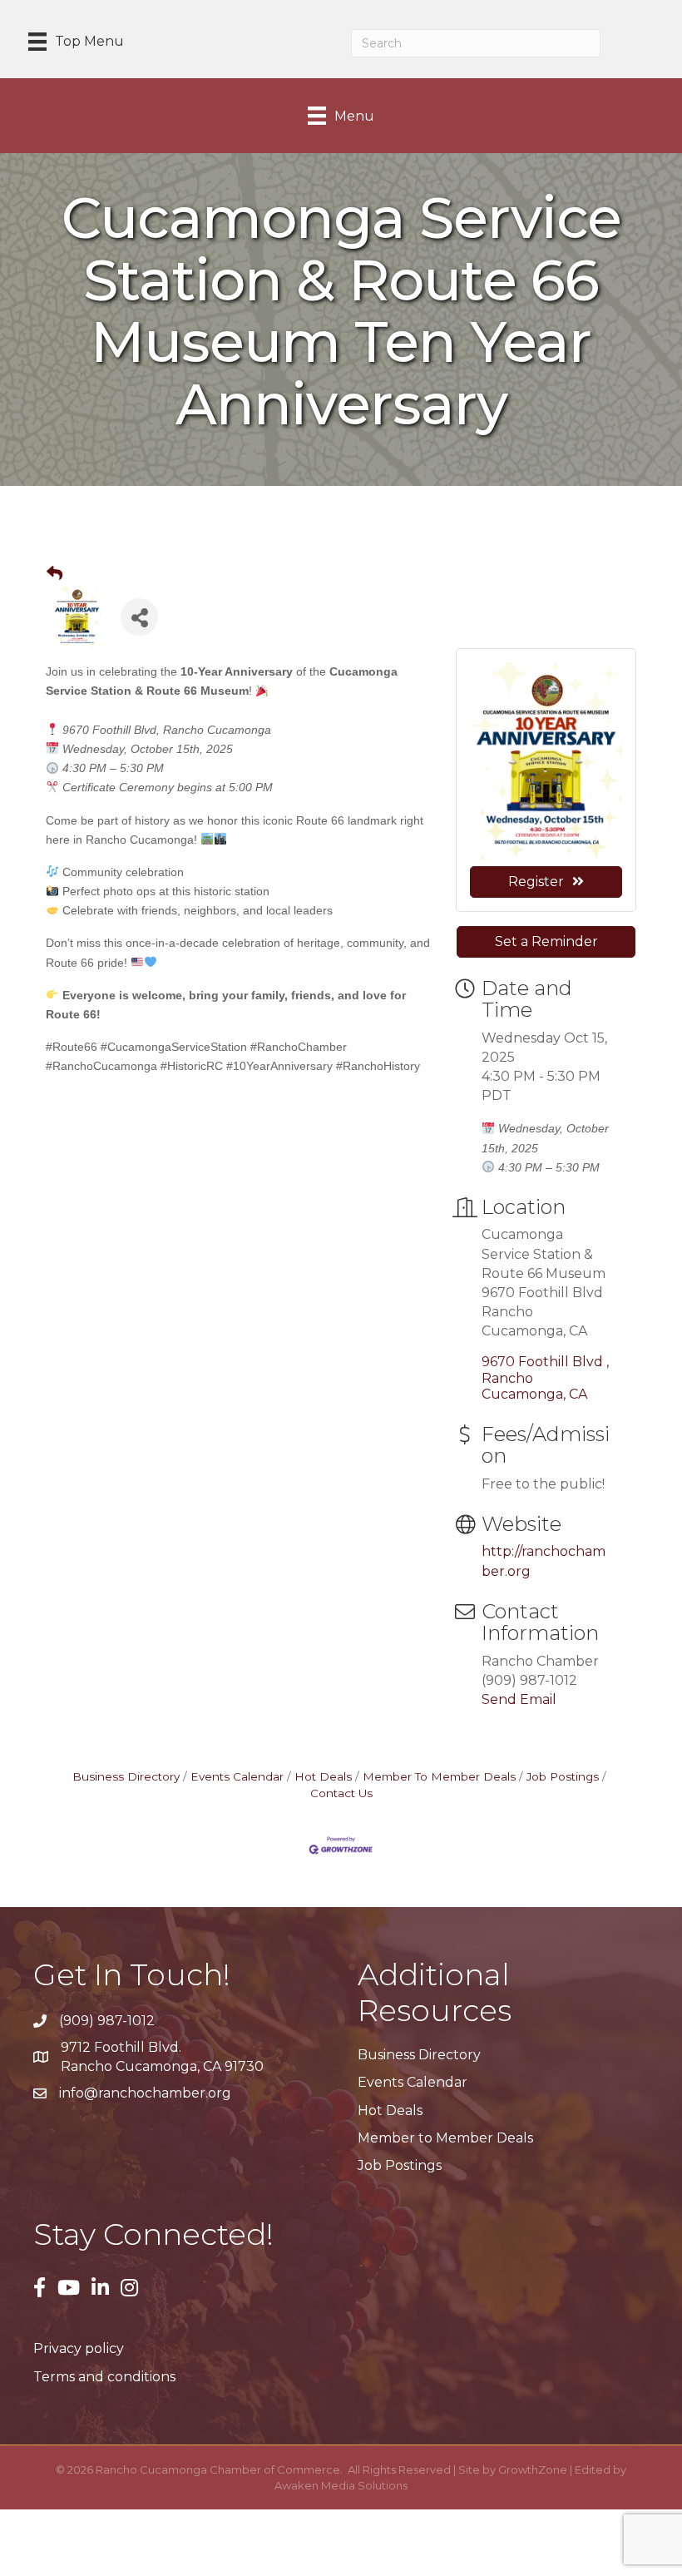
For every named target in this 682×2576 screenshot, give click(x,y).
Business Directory (126, 1776)
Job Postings (563, 1776)
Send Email (519, 1699)
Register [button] (536, 882)
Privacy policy (79, 2348)
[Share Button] (139, 617)
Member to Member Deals (445, 2138)
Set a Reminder (546, 941)
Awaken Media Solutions (341, 2485)
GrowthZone (533, 2469)
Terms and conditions (104, 2377)
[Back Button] (54, 574)
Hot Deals (323, 1776)
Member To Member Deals (439, 1776)
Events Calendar (237, 1776)
